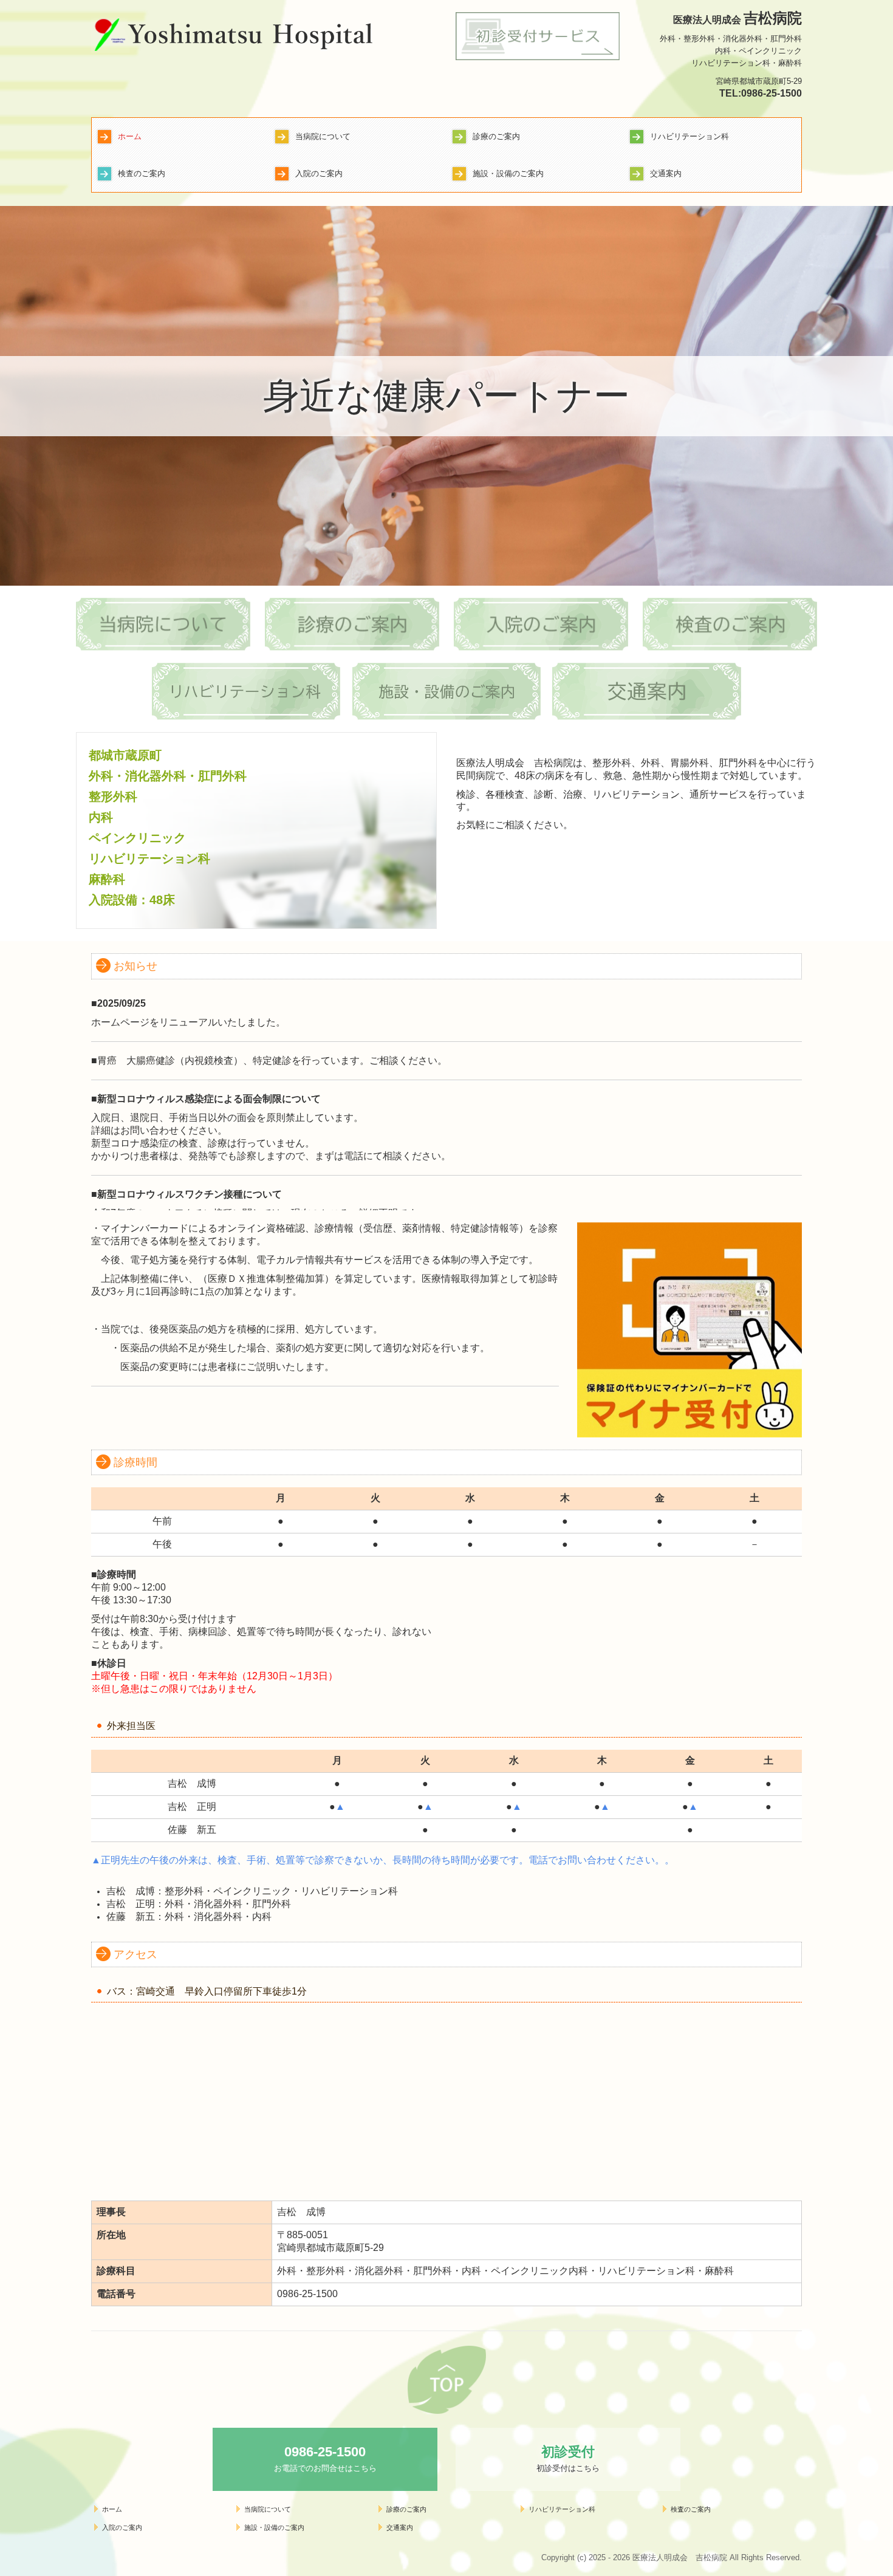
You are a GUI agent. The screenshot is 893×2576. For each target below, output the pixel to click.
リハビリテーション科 (689, 136)
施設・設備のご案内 (508, 173)
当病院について (323, 136)
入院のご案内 (319, 173)
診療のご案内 (496, 136)
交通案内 (666, 173)
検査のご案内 (142, 173)
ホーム (130, 136)
